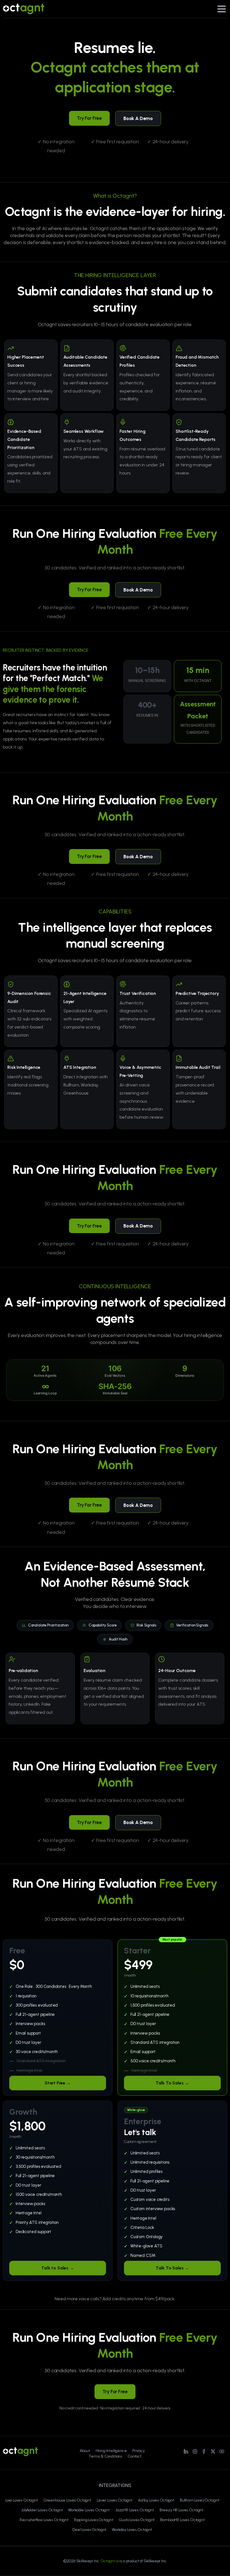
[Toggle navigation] (222, 9)
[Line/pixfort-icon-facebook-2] (204, 2451)
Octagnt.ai (110, 2561)
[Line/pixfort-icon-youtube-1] (222, 2451)
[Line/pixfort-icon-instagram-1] (195, 2451)
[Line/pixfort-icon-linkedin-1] (186, 2451)
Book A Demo (138, 118)
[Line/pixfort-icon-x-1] (213, 2451)
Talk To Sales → (173, 2083)
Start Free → (58, 2083)
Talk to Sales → (58, 2268)
